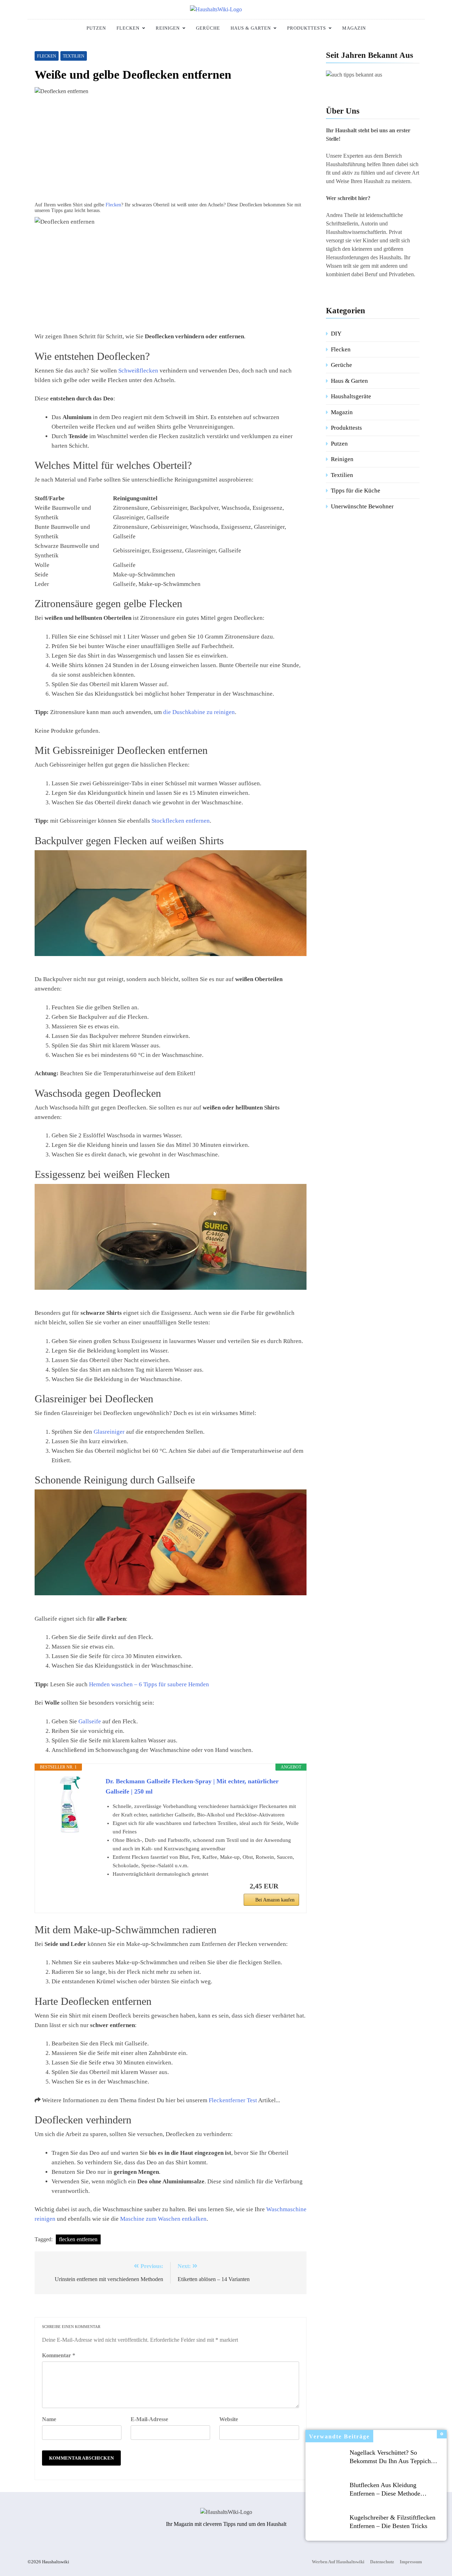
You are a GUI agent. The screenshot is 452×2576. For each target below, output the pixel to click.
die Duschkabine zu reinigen (199, 712)
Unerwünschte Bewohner (362, 506)
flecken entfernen (78, 2239)
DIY (336, 334)
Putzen (96, 28)
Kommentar (59, 2355)
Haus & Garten (251, 28)
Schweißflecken (138, 371)
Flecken (128, 28)
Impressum (411, 2562)
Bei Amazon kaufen (275, 1900)
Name (49, 2419)
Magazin (354, 28)
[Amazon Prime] (289, 1886)
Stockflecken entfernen (181, 821)
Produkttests (307, 28)
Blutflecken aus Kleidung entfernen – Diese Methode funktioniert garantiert (385, 2493)
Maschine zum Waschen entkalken (163, 2219)
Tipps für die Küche (356, 491)
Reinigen (168, 28)
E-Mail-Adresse (149, 2419)
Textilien (74, 56)
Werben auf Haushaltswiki (338, 2562)
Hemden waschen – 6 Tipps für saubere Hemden (149, 1684)
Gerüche (208, 28)
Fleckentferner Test (233, 2100)
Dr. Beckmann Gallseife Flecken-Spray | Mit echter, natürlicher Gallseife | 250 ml (192, 1786)
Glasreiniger (109, 1432)
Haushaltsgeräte (351, 396)
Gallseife (90, 1721)
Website (229, 2419)
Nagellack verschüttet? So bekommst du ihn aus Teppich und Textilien (390, 2461)
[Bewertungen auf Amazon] (70, 1843)
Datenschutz (382, 2562)
